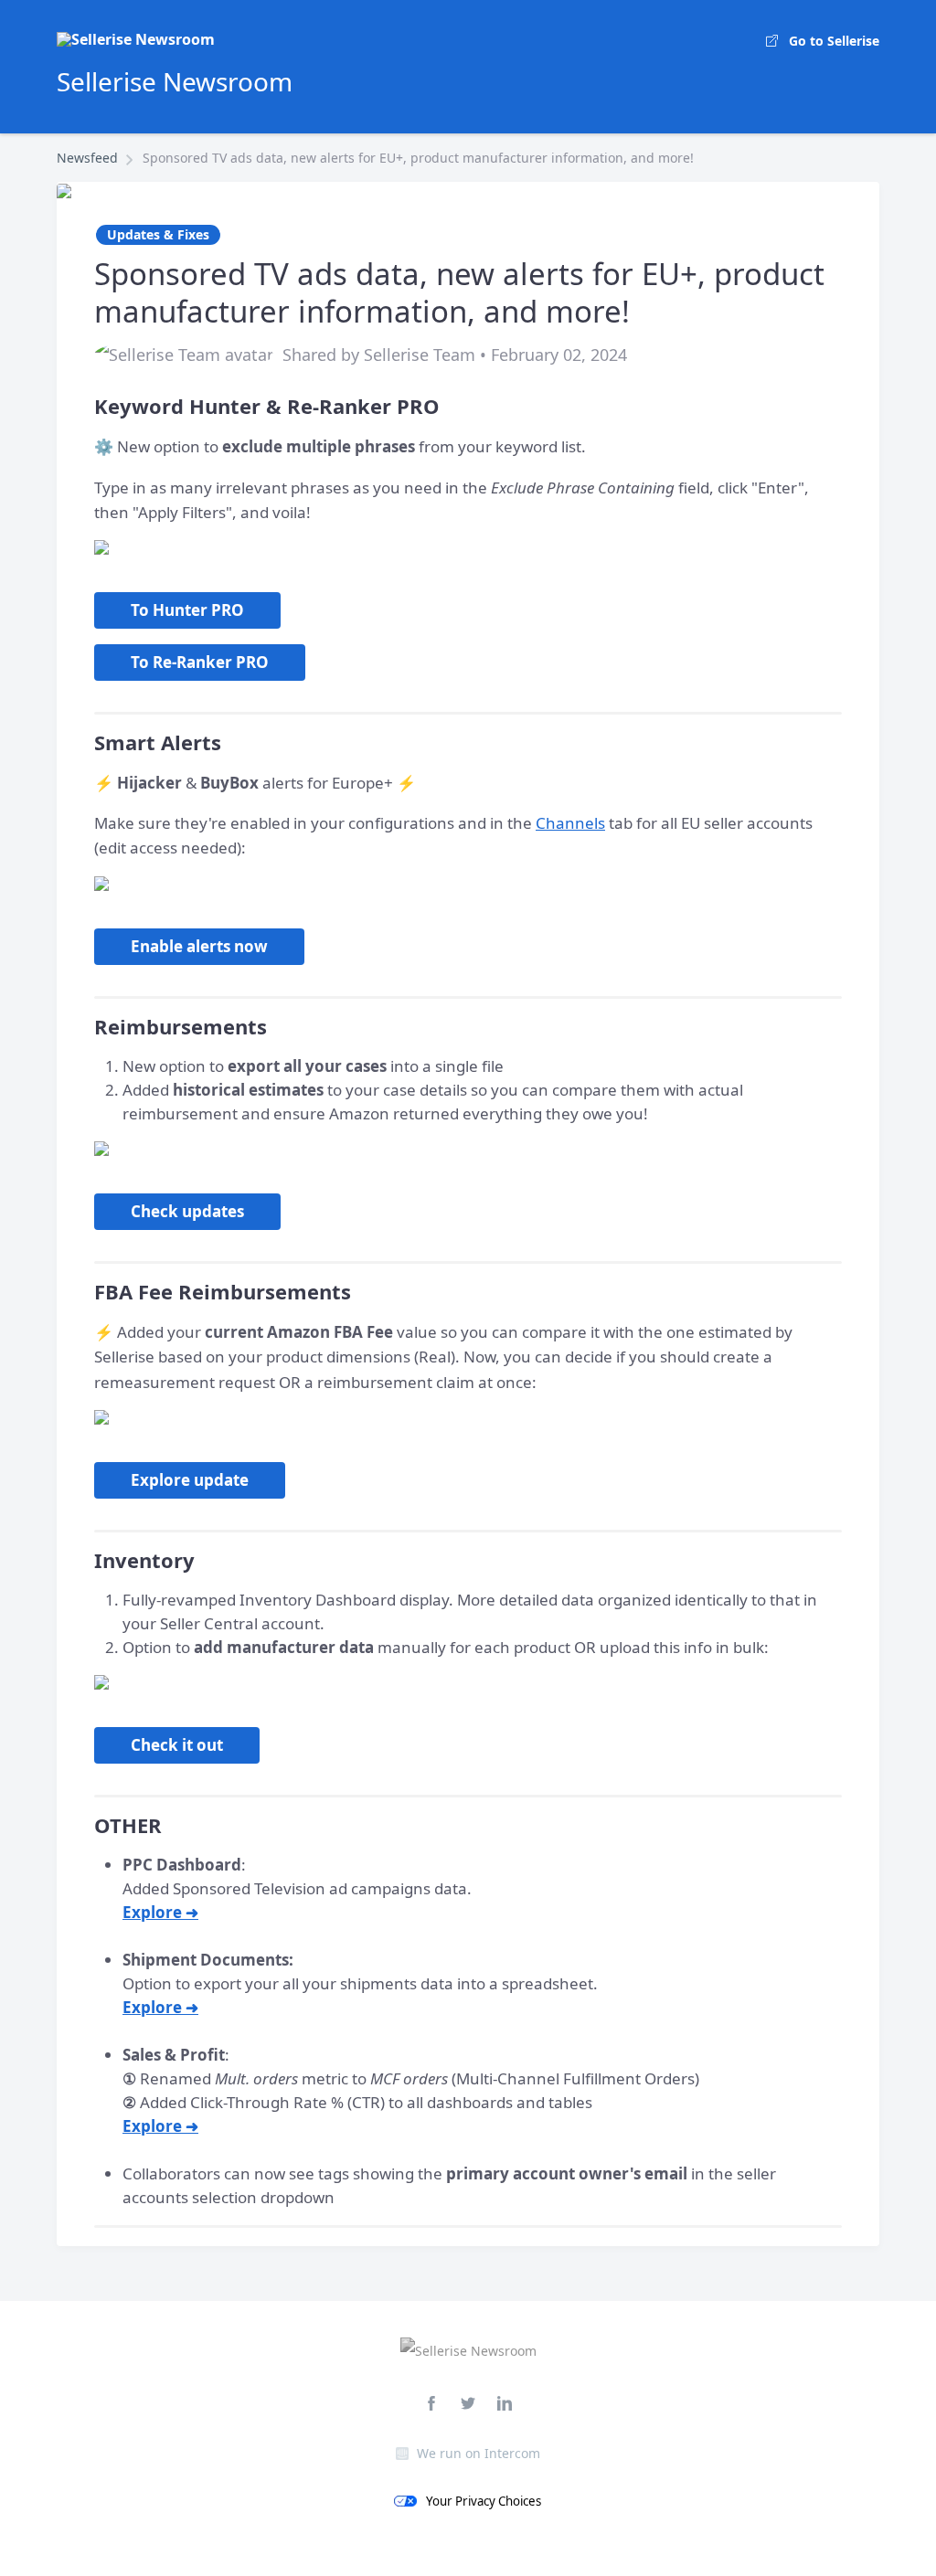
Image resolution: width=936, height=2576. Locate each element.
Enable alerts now (199, 946)
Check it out (177, 1745)
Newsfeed (87, 158)
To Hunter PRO (187, 610)
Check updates (187, 1211)
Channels (570, 823)
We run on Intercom (479, 2453)
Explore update (190, 1480)
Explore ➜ (160, 1912)
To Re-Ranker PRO (200, 662)
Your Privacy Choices (484, 2501)
